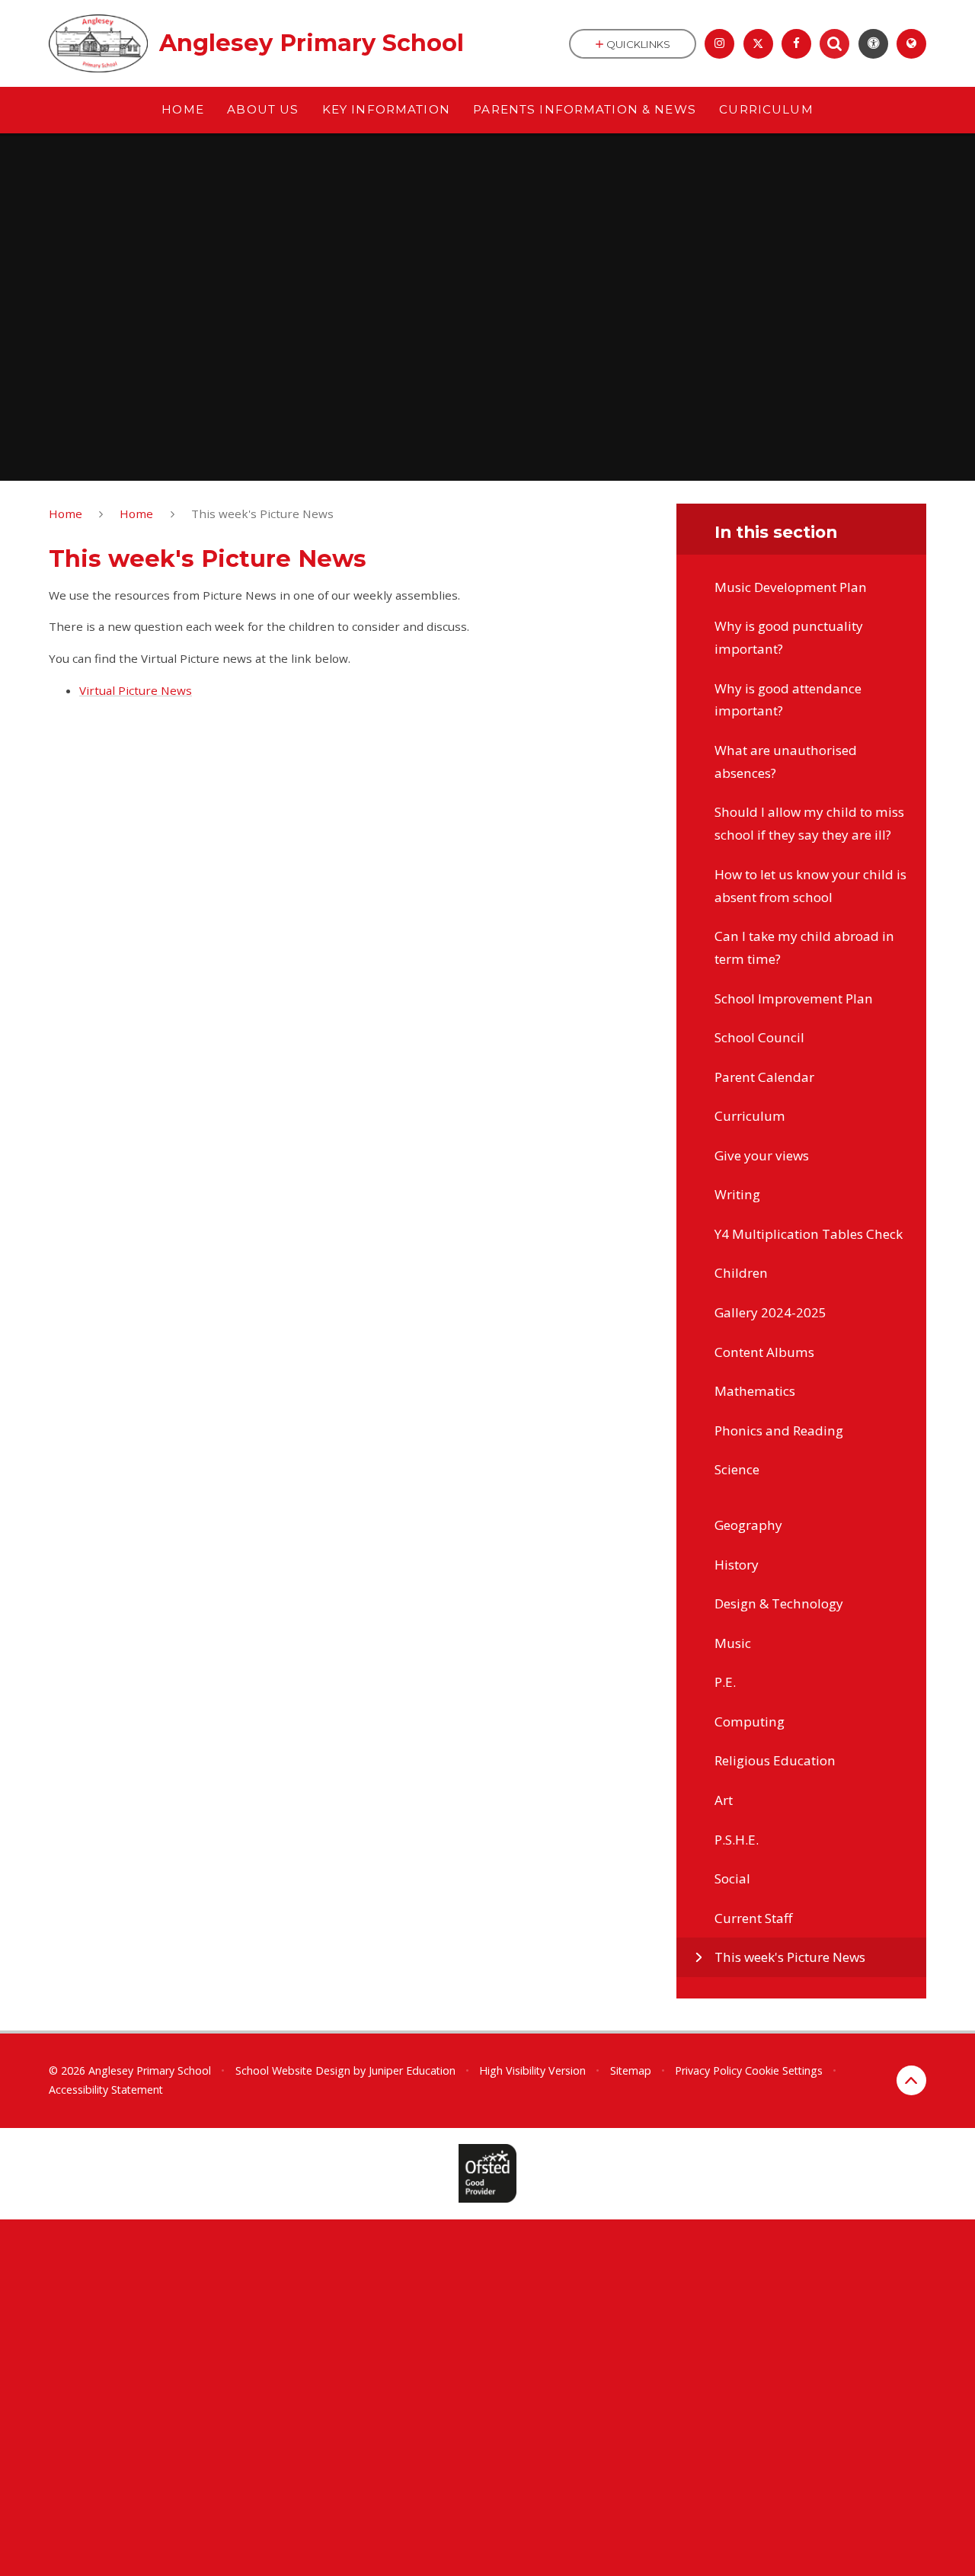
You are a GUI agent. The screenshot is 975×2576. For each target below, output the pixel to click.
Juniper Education (412, 2070)
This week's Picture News (262, 514)
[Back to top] (911, 2080)
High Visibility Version (532, 2070)
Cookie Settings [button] (784, 2070)
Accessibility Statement (106, 2090)
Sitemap (631, 2070)
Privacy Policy (708, 2070)
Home (66, 514)
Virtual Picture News (136, 690)
